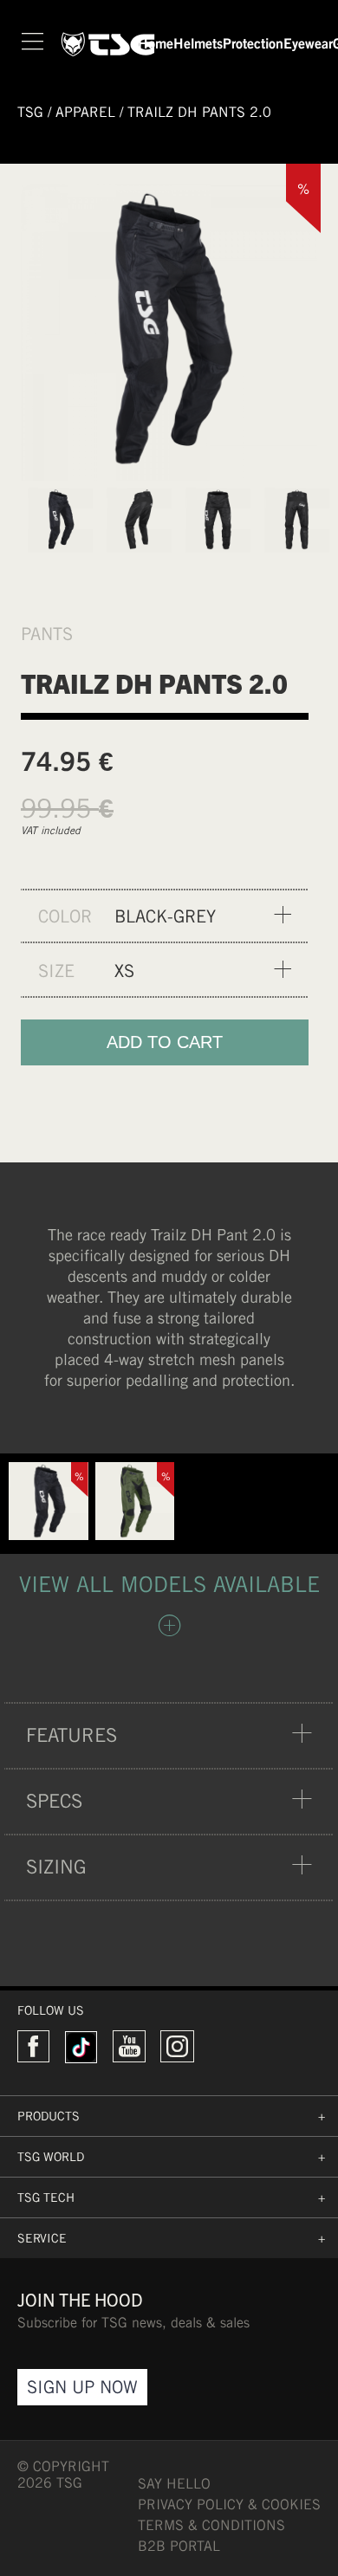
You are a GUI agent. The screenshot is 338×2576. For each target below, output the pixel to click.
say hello (174, 2484)
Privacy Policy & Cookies (229, 2505)
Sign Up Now (82, 2387)
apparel (85, 112)
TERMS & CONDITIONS (211, 2525)
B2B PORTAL (179, 2546)
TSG (30, 112)
